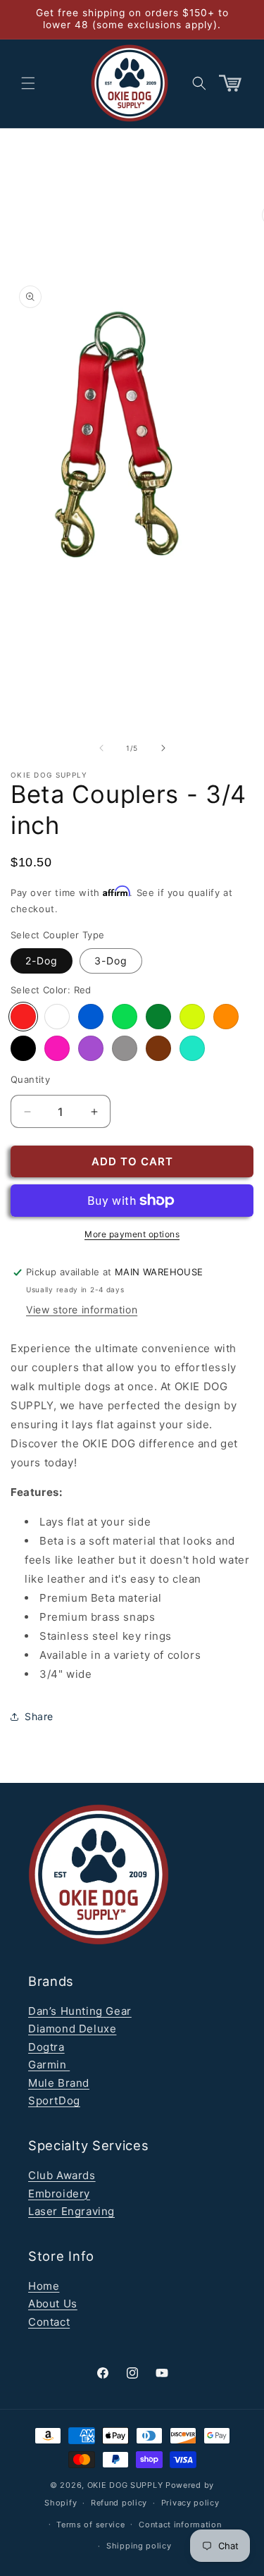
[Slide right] (163, 748)
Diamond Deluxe (72, 2029)
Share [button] (39, 1716)
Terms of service (90, 2525)
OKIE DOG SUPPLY (125, 2485)
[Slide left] (101, 748)
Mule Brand (59, 2083)
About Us (53, 2304)
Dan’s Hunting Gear (80, 2011)
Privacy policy (190, 2503)
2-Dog (42, 961)
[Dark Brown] (158, 1048)
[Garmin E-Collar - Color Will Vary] (57, 1017)
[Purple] (91, 1048)
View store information (82, 1310)
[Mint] (192, 1048)
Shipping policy (139, 2546)
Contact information (180, 2525)
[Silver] (125, 1048)
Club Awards (62, 2175)
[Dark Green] (158, 1017)
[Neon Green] (125, 1017)
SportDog (54, 2100)
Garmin (49, 2065)
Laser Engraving (71, 2211)
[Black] (23, 1048)
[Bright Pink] (57, 1048)
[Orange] (226, 1017)
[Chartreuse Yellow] (192, 1017)
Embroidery (59, 2194)
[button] (28, 83)
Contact (49, 2322)
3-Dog (111, 961)
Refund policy (119, 2503)
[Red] (23, 1017)
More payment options (132, 1234)
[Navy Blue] (91, 1017)
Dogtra (46, 2047)
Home (44, 2286)
